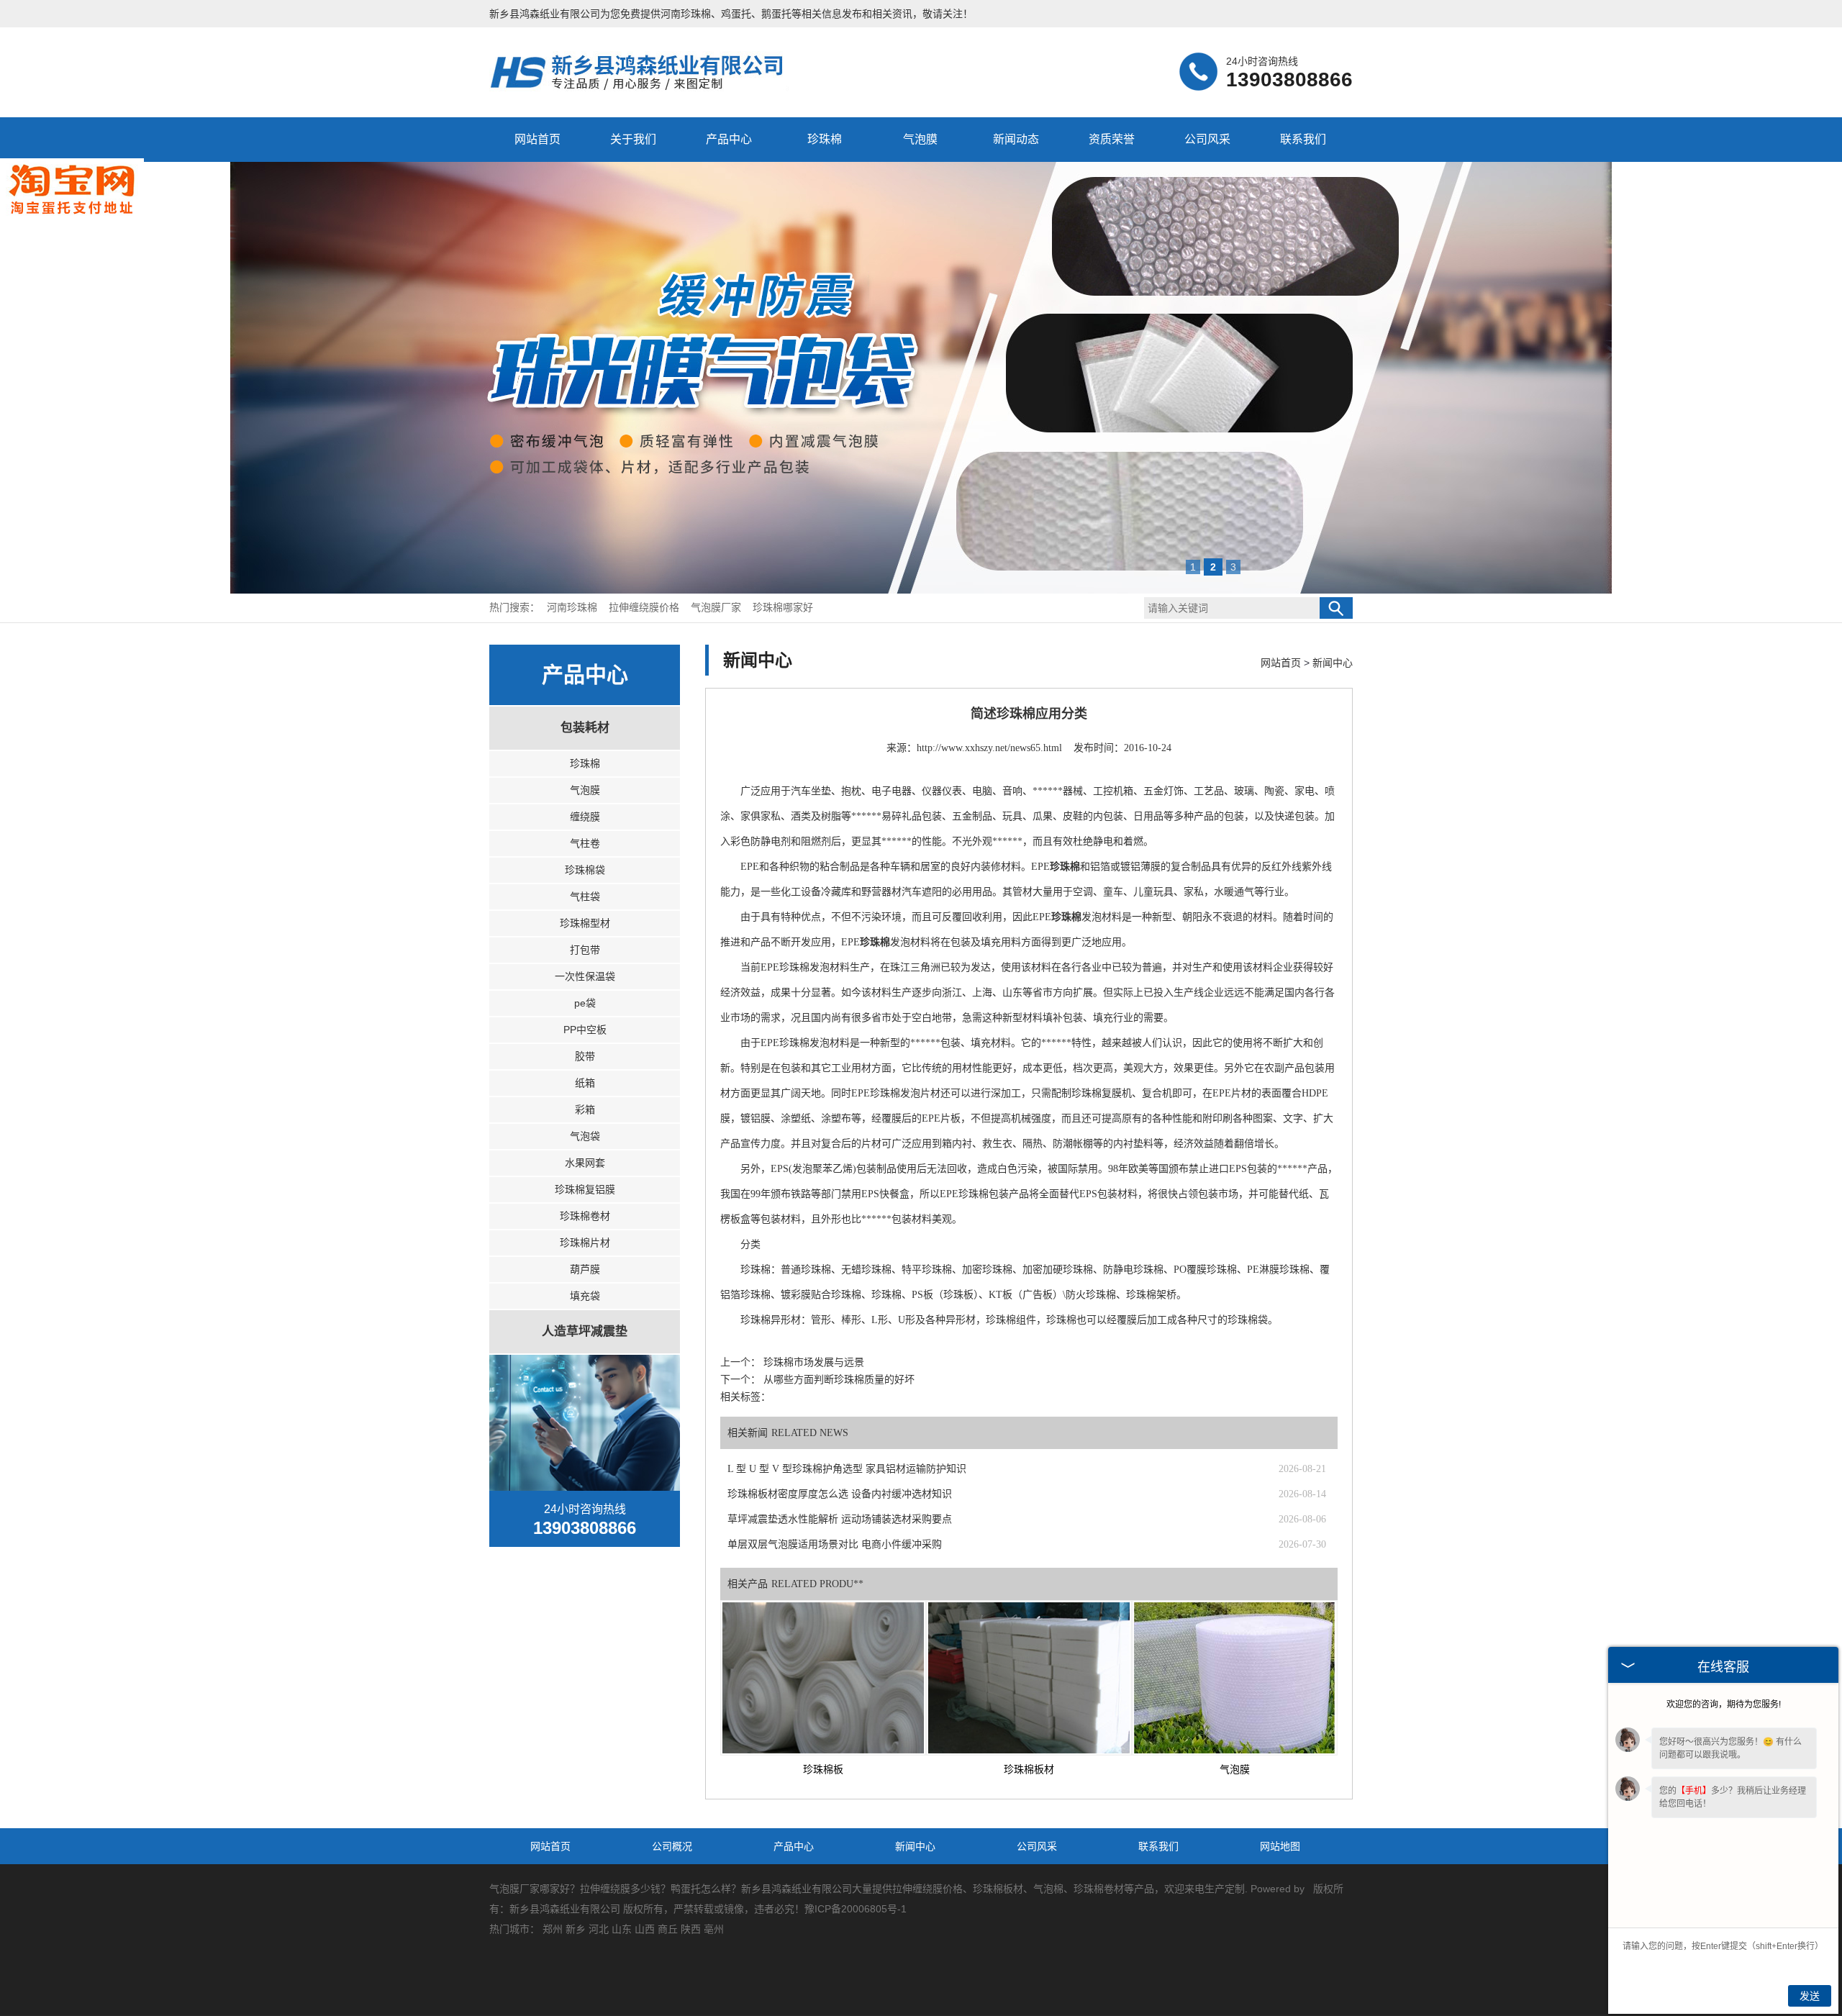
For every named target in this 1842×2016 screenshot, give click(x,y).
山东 (622, 1929)
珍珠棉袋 (585, 870)
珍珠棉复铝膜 (585, 1189)
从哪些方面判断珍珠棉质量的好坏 (838, 1380)
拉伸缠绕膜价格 (645, 608)
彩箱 (585, 1109)
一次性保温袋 (585, 976)
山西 (645, 1929)
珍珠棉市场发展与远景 (812, 1362)
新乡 (576, 1929)
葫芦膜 (585, 1269)
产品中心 (729, 139)
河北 (599, 1929)
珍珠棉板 (823, 1770)
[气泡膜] (1235, 1678)
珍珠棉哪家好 (783, 608)
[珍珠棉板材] (1029, 1678)
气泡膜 (920, 139)
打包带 (585, 950)
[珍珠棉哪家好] (645, 89)
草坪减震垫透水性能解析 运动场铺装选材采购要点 (840, 1519)
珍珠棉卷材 (585, 1216)
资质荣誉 (1112, 139)
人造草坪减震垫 (585, 1331)
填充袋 (585, 1296)
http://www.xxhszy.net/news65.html (989, 748)
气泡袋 (585, 1136)
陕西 (691, 1929)
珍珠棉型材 (585, 923)
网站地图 (1280, 1846)
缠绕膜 (585, 817)
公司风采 (1207, 139)
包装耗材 (585, 728)
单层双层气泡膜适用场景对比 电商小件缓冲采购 (835, 1544)
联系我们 (1303, 139)
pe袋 (585, 1003)
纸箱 (585, 1083)
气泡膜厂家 (717, 608)
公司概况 (672, 1846)
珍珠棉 (825, 139)
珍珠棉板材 (1029, 1770)
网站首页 (537, 139)
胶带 (585, 1056)
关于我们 (633, 139)
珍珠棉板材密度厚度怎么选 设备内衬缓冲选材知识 (840, 1494)
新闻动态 (1016, 139)
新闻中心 (1333, 663)
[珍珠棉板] (823, 1678)
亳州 (714, 1929)
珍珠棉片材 (585, 1243)
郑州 (553, 1929)
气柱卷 (585, 843)
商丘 (668, 1929)
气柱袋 (585, 896)
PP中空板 (585, 1030)
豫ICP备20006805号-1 (856, 1909)
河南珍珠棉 (686, 14)
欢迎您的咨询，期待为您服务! (1724, 1704)
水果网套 (585, 1163)
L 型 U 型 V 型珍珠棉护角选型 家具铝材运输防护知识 (847, 1469)
